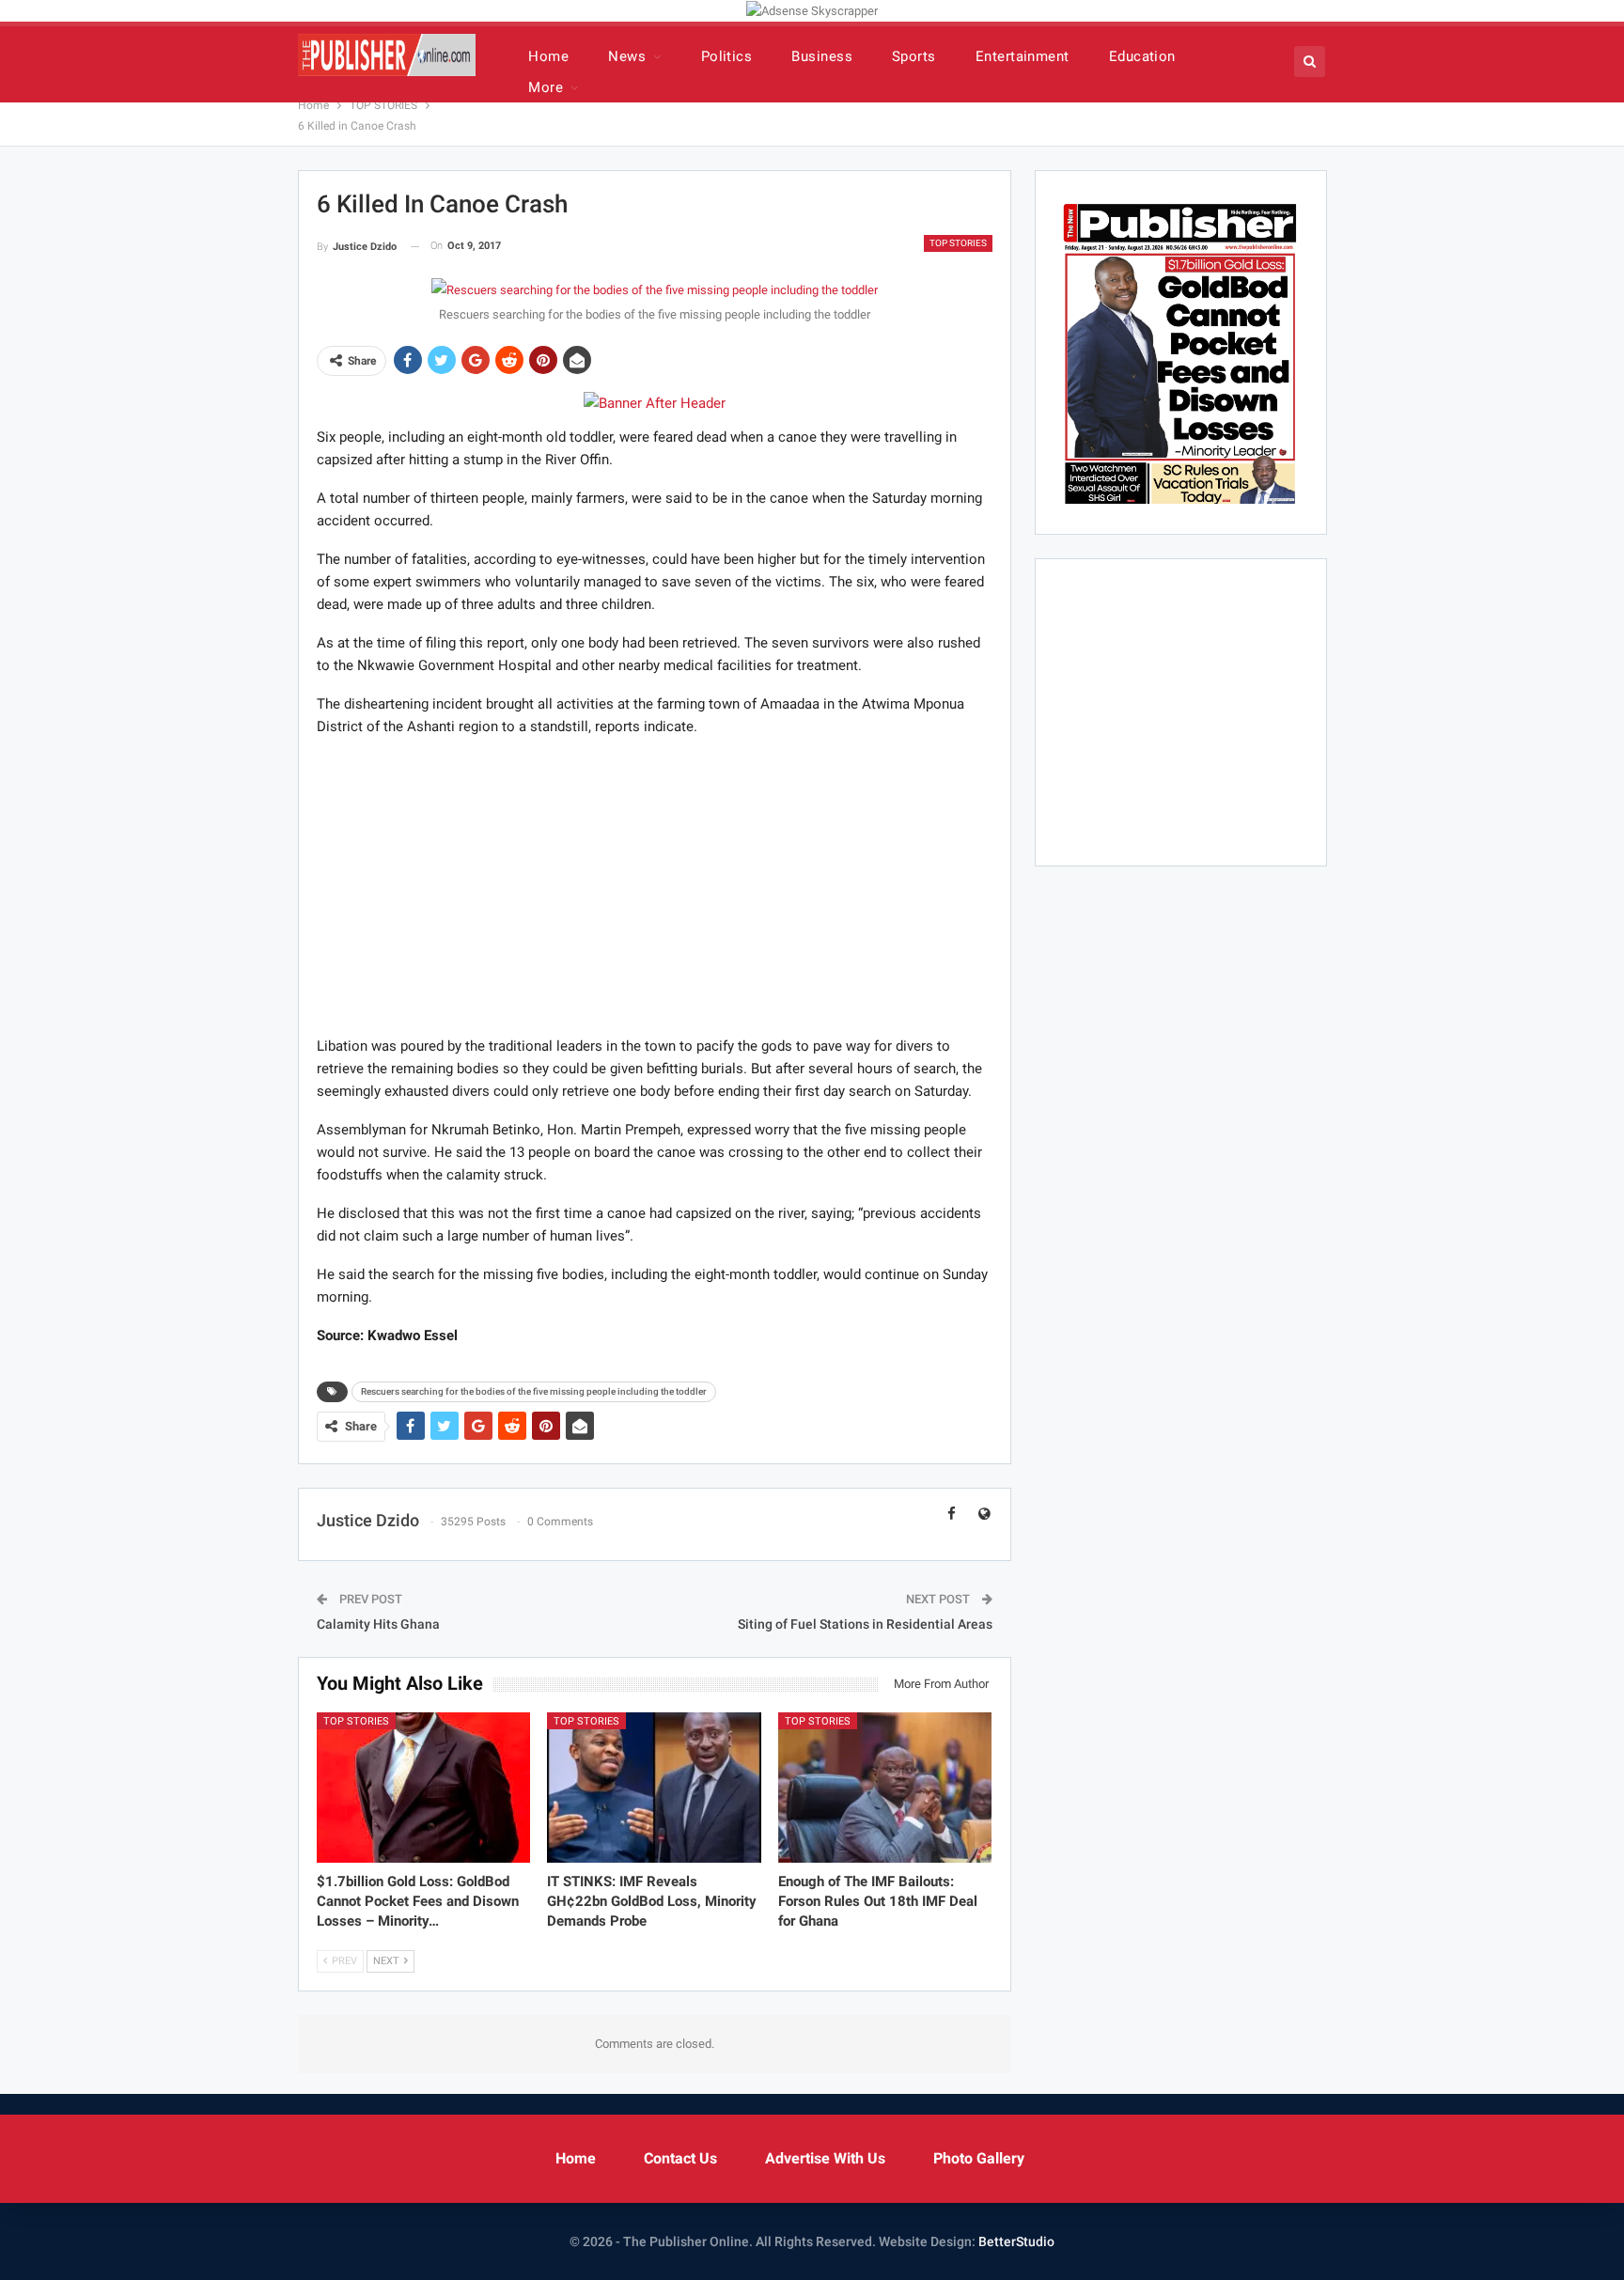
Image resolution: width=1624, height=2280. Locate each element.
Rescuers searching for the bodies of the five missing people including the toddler (534, 1391)
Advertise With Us (825, 2158)
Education (1142, 56)
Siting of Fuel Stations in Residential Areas (865, 1624)
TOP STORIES (958, 243)
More (546, 87)
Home (548, 56)
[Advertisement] (654, 885)
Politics (727, 56)
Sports (914, 56)
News (627, 56)
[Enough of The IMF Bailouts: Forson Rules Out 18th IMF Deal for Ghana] (885, 1787)
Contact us (680, 2158)
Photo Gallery (979, 2158)
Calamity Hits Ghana (378, 1624)
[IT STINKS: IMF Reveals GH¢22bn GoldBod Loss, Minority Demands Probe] (654, 1787)
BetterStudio (1016, 2241)
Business (822, 56)
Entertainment (1023, 56)
